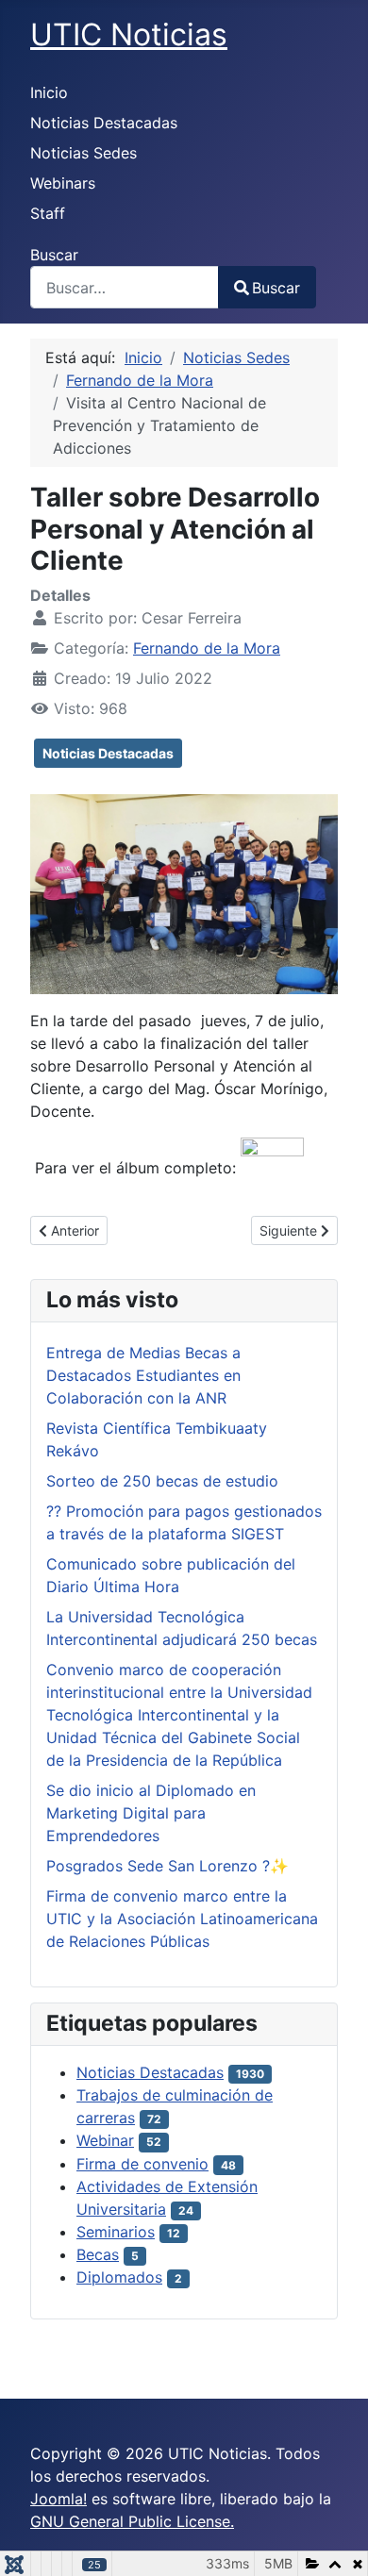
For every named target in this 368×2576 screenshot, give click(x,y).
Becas (98, 2254)
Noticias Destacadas (104, 123)
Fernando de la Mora (207, 648)
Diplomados (119, 2277)
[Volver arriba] (335, 2541)
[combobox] (125, 287)
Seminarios (116, 2232)
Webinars (63, 183)
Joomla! (59, 2499)
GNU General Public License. (132, 2521)
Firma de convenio (142, 2164)
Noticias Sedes (84, 153)
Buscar (54, 255)
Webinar (105, 2140)
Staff (48, 213)
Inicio (49, 92)
